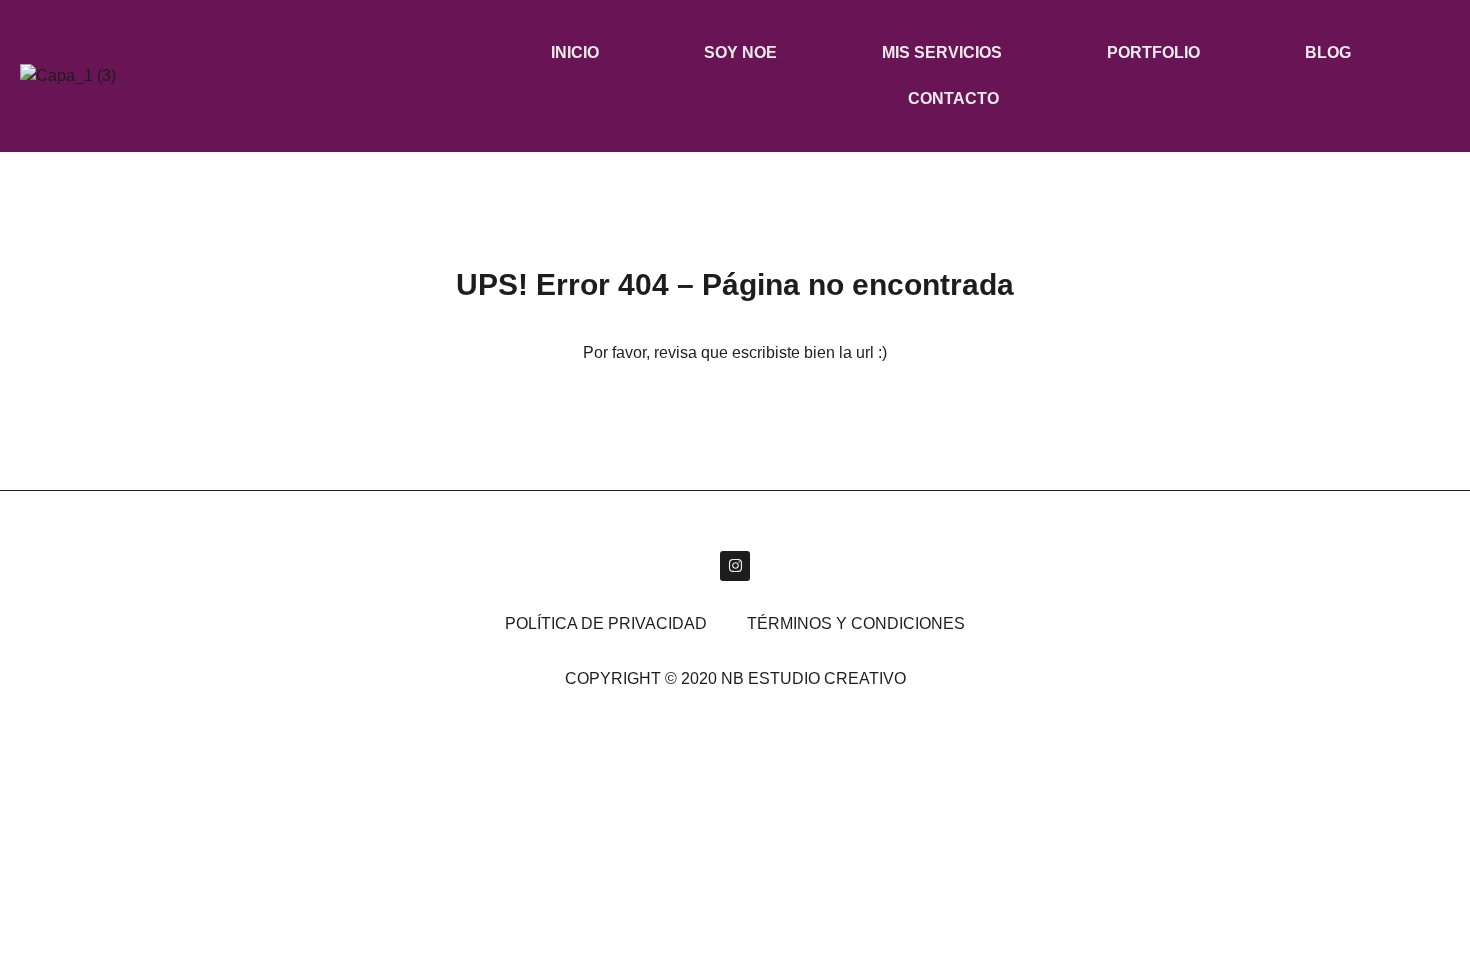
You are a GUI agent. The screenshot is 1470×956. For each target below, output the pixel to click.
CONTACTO (953, 98)
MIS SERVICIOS (942, 52)
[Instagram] (735, 566)
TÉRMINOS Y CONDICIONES (856, 623)
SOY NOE (740, 52)
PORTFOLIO (1153, 52)
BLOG (1328, 52)
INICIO (575, 52)
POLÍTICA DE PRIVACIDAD (606, 623)
